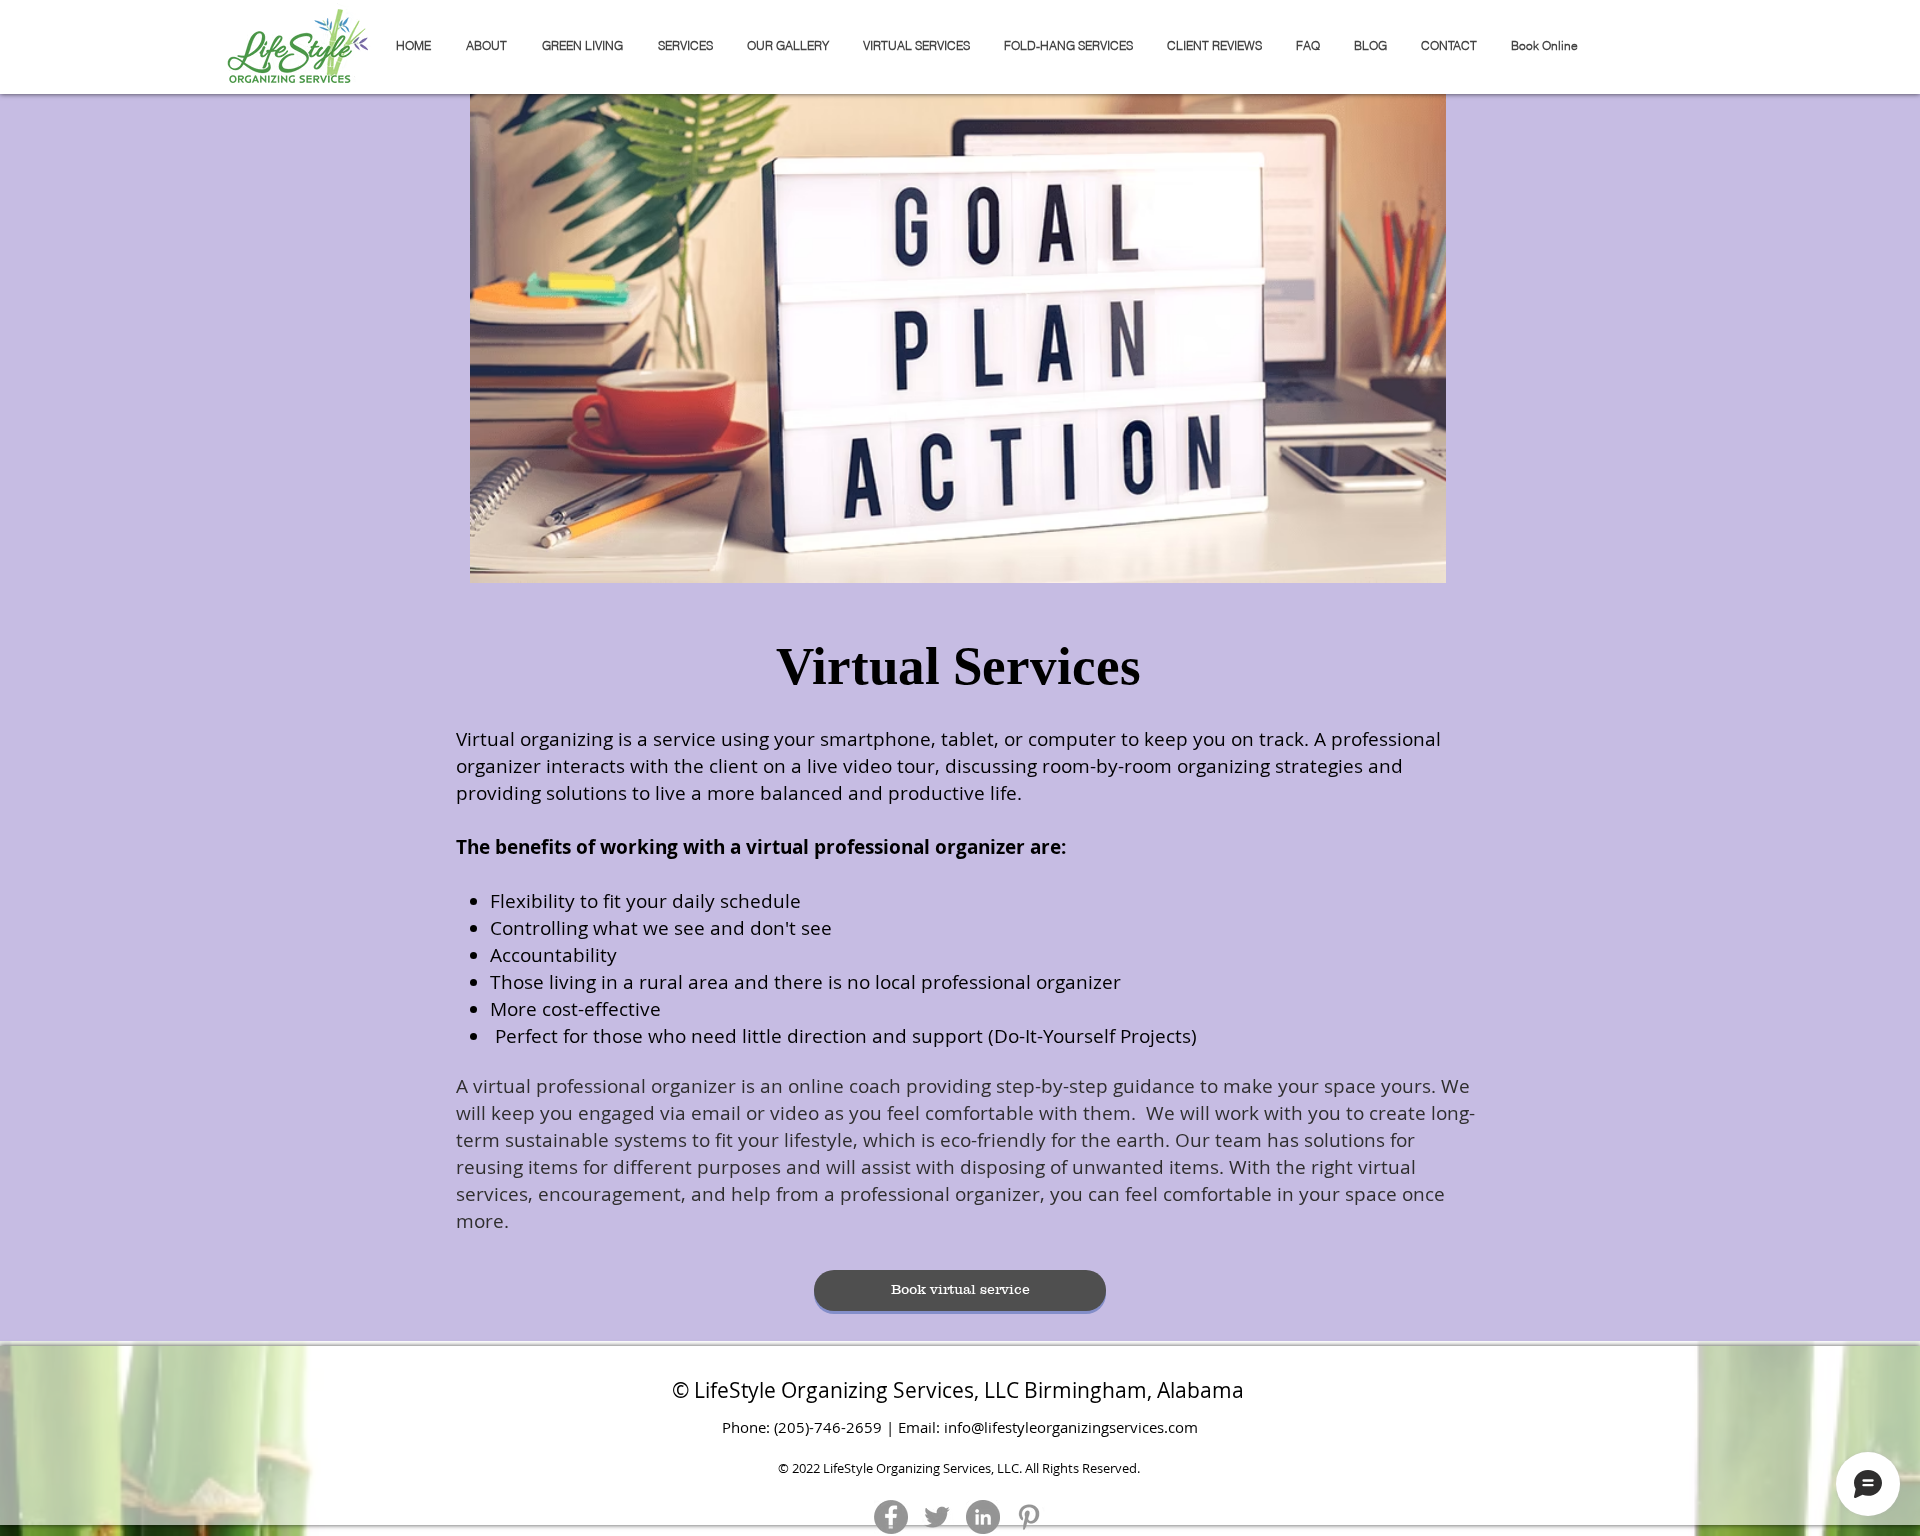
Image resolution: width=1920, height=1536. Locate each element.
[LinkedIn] (983, 1517)
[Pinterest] (1029, 1517)
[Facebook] (891, 1517)
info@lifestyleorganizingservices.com (1071, 1427)
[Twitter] (937, 1517)
